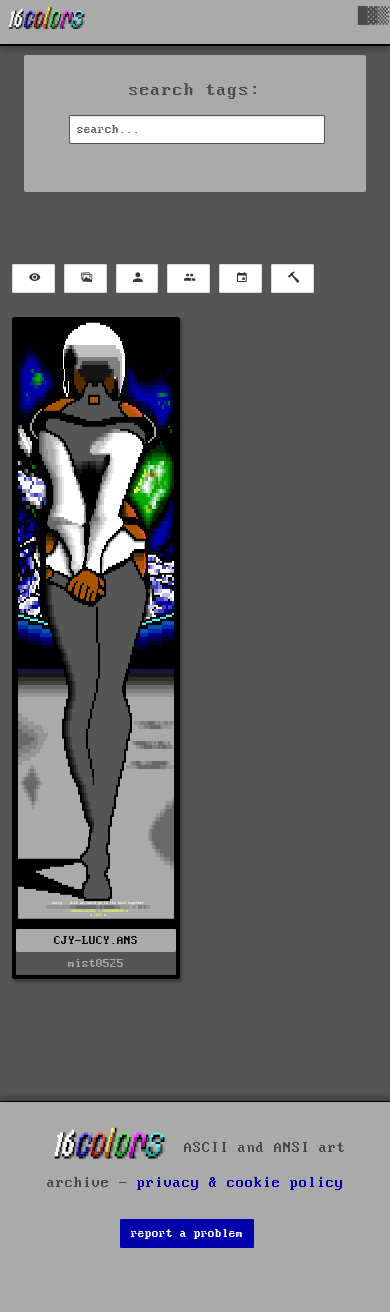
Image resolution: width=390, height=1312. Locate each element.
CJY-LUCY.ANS (96, 940)
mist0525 (96, 963)
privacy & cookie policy (240, 1183)
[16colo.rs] (47, 22)
